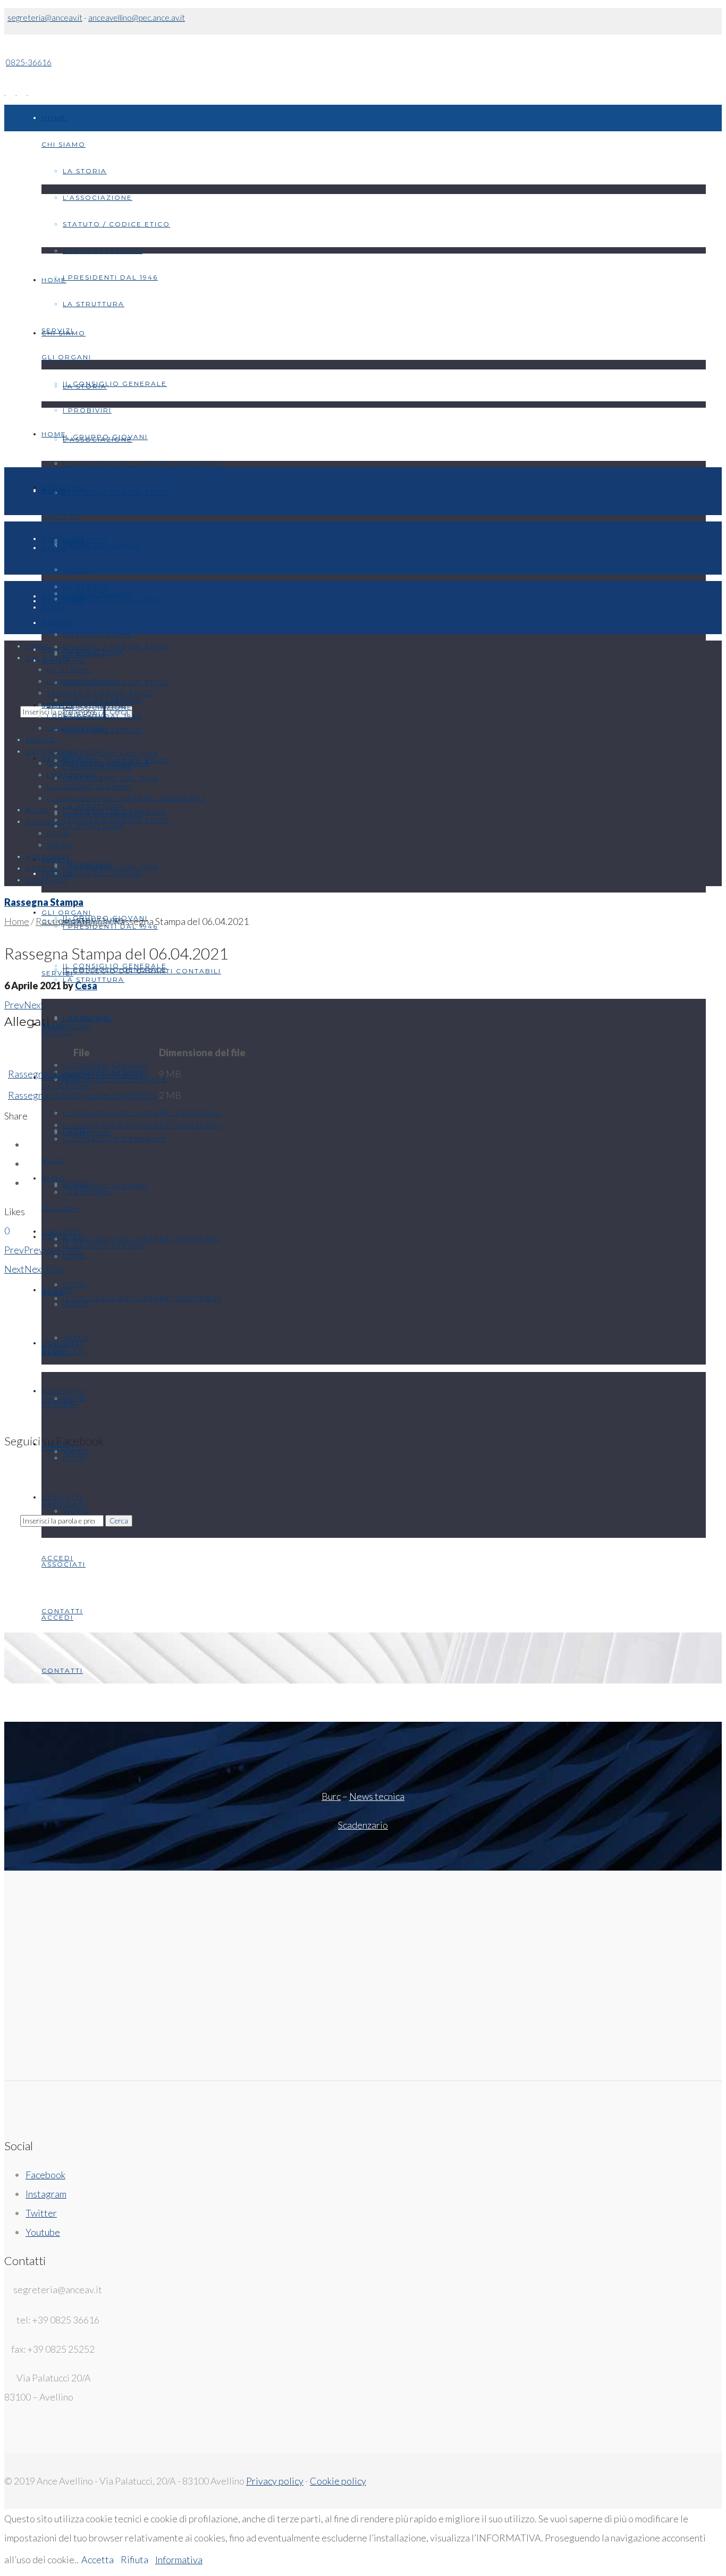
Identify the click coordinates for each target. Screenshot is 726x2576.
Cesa (86, 986)
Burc (331, 1796)
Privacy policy (275, 2481)
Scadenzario (363, 1825)
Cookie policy (338, 2481)
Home (17, 921)
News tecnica (377, 1796)
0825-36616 (29, 62)
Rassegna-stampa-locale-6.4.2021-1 (82, 1095)
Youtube (43, 2232)
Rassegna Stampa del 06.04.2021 (75, 1074)
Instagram (46, 2194)
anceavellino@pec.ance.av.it (137, 18)
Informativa (179, 2560)
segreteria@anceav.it (45, 18)
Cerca (119, 1521)
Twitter (41, 2213)
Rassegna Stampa (44, 902)
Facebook (45, 2175)
